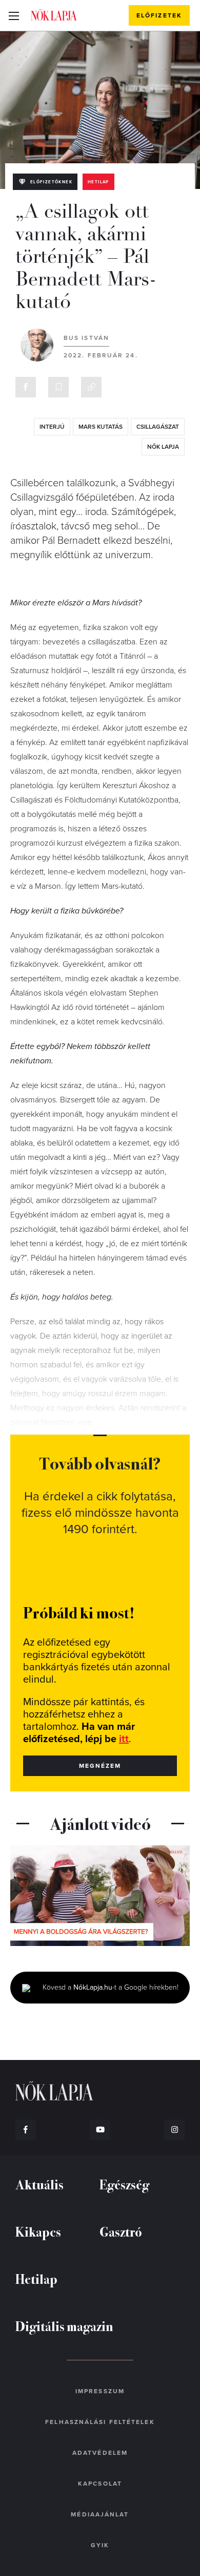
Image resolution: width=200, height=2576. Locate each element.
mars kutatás (101, 427)
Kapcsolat (100, 2484)
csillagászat (158, 427)
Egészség (124, 2184)
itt (124, 1739)
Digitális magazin (64, 2326)
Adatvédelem (100, 2453)
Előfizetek (159, 15)
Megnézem (100, 1766)
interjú (52, 427)
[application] (100, 1896)
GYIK (100, 2545)
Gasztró (121, 2231)
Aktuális (39, 2184)
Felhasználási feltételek (100, 2422)
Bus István (86, 338)
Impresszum (100, 2391)
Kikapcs (38, 2231)
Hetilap (98, 182)
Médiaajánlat (100, 2514)
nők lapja (163, 447)
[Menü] (14, 15)
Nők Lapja (54, 15)
